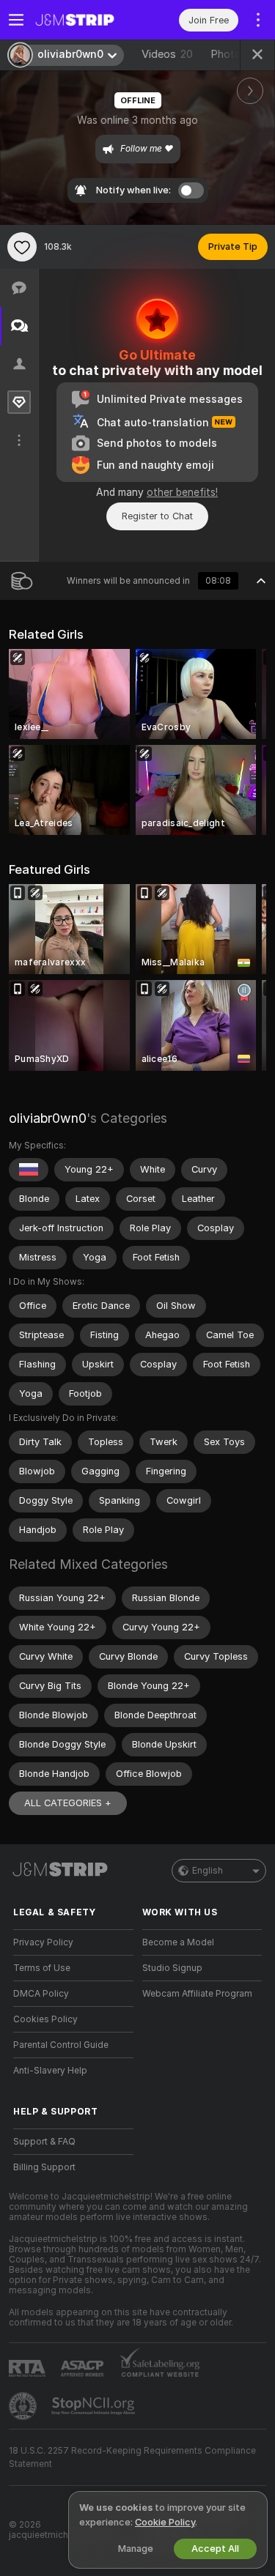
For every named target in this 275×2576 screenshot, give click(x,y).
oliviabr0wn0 (48, 1118)
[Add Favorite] (22, 247)
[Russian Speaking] (29, 1170)
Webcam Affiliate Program (197, 1994)
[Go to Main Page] (85, 20)
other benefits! (182, 492)
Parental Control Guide (61, 2045)
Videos (167, 54)
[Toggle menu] (16, 20)
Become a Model (178, 1942)
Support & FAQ (44, 2142)
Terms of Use (42, 1968)
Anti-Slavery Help (50, 2071)
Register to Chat (157, 516)
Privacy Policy (43, 1942)
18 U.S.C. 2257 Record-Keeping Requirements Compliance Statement (132, 2457)
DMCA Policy (41, 1994)
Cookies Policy (45, 2019)
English (208, 1871)
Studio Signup (172, 1968)
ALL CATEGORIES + (68, 1803)
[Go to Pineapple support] (24, 2406)
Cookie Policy (165, 2522)
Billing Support (44, 2167)
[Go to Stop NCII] (95, 2406)
